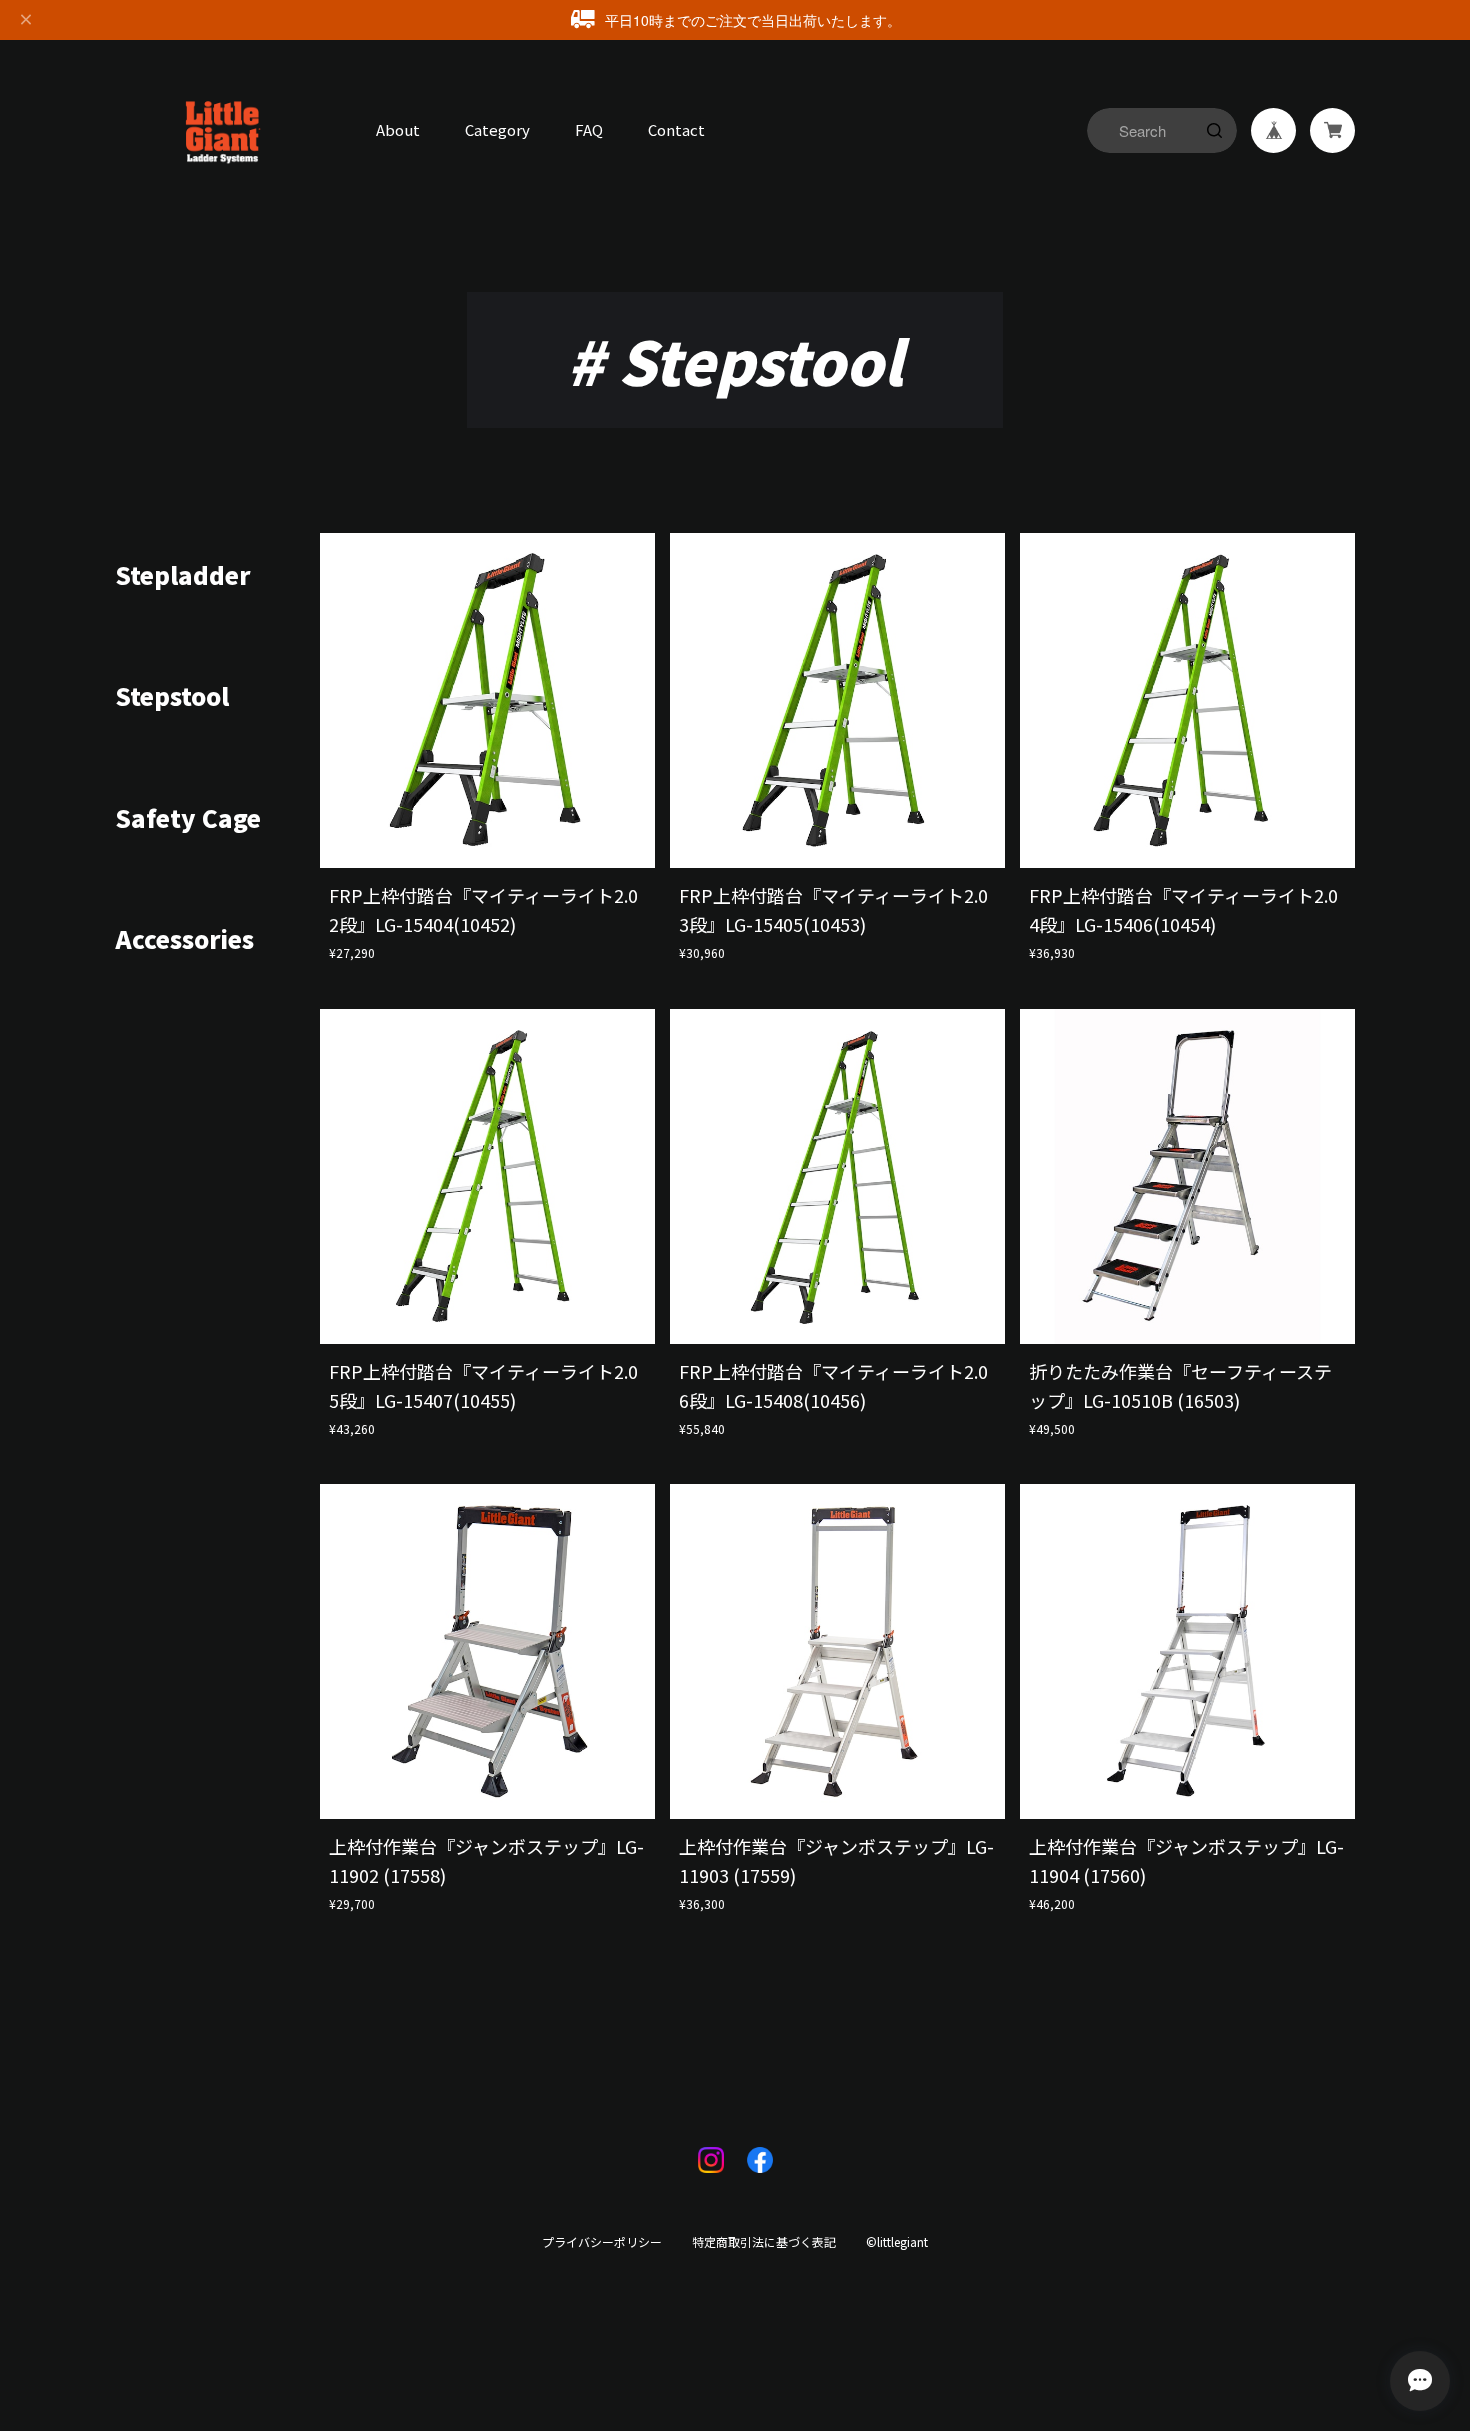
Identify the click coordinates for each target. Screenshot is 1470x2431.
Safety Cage (188, 817)
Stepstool (172, 695)
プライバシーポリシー (602, 2241)
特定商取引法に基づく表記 (764, 2241)
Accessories (184, 938)
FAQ (589, 129)
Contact (676, 129)
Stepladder (183, 574)
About (398, 129)
